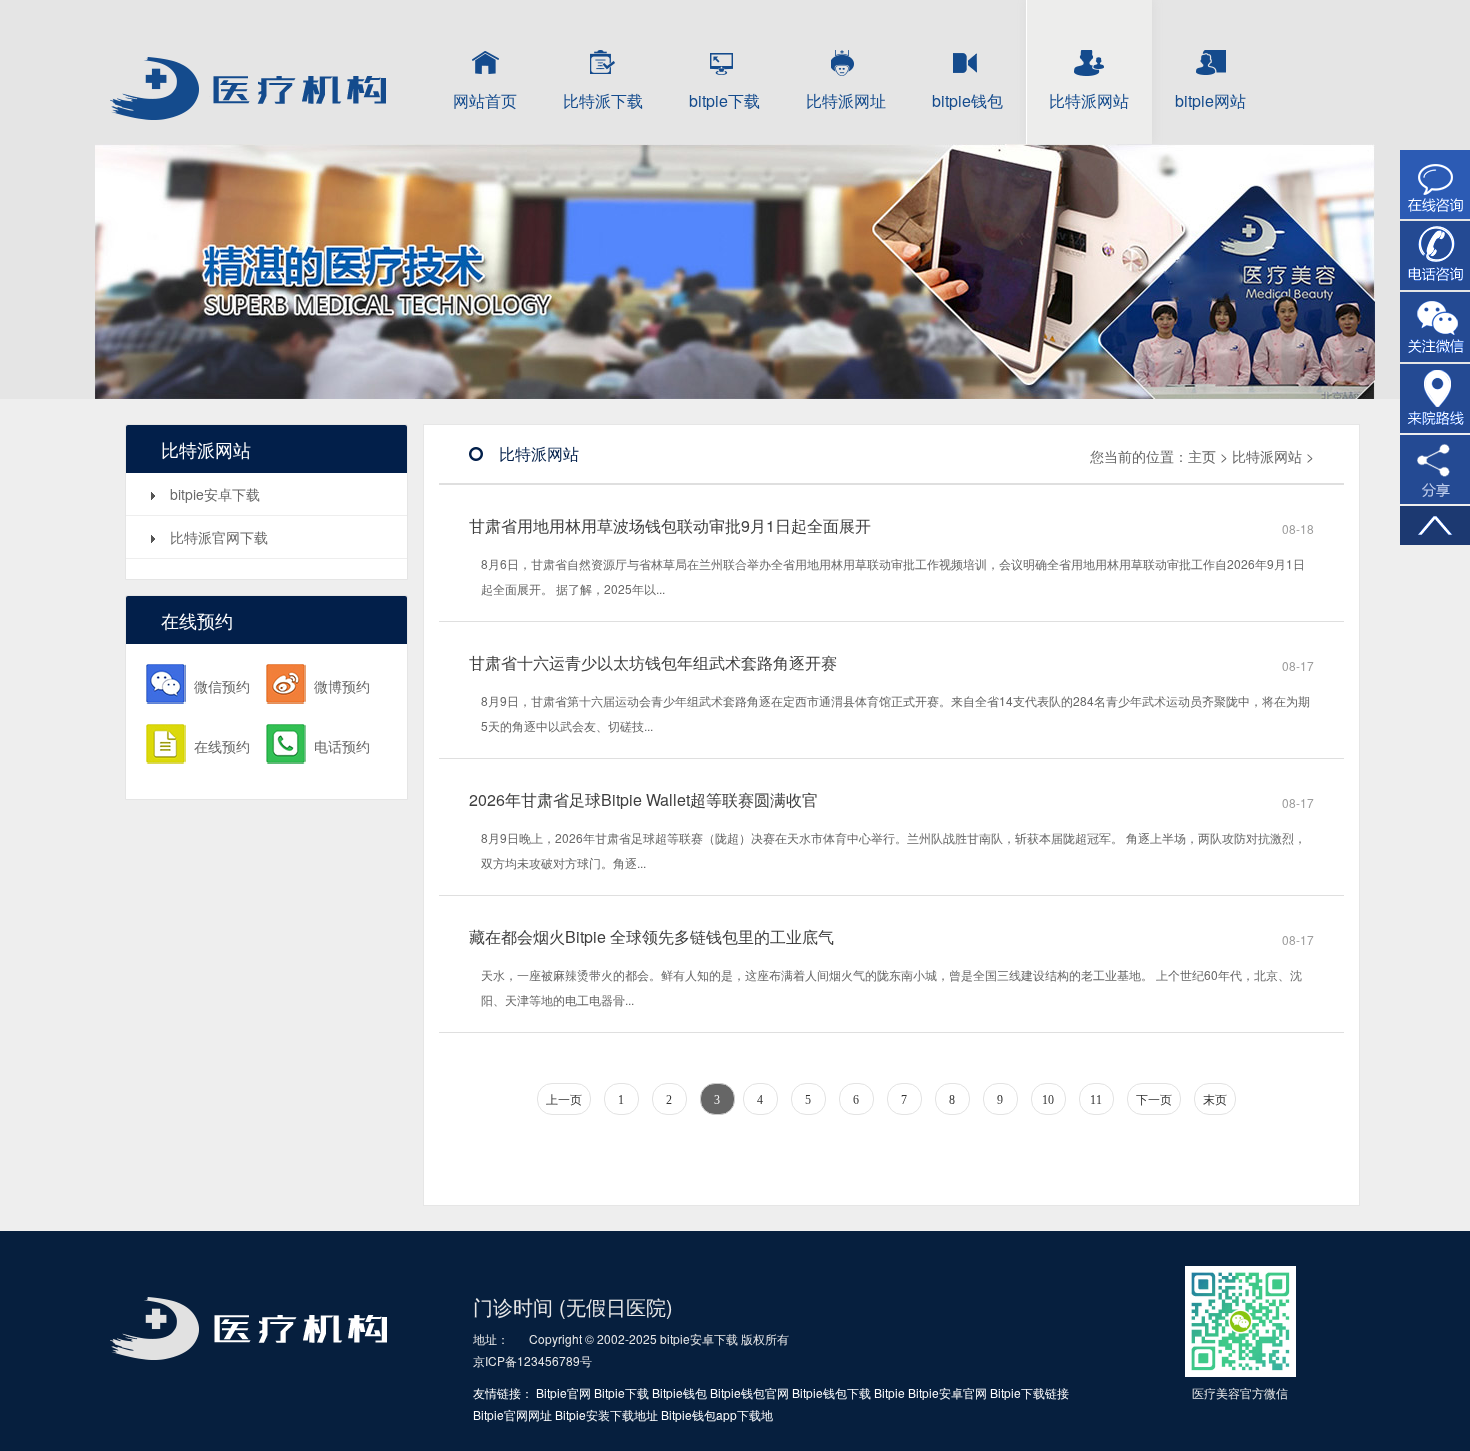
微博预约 (342, 686)
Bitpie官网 (563, 1392)
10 (1048, 1100)
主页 (1202, 456)
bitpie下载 (724, 100)
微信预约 (222, 686)
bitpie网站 (1210, 100)
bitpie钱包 (967, 100)
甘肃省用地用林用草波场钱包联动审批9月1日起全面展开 (670, 526)
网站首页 (485, 100)
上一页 (564, 1100)
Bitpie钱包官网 (749, 1392)
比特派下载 (603, 100)
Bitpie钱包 (679, 1392)
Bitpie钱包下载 (831, 1392)
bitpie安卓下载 (215, 494)
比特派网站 (1089, 100)
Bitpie (889, 1392)
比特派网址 (846, 100)
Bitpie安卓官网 (947, 1392)
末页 (1215, 1100)
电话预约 (342, 746)
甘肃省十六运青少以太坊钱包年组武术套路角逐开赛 (653, 663)
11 (1096, 1100)
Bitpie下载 (621, 1392)
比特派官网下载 (219, 537)
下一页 (1154, 1100)
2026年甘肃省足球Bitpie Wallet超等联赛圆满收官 (643, 800)
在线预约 (222, 746)
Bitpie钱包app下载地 (717, 1414)
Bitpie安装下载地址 (606, 1414)
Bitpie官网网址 (512, 1414)
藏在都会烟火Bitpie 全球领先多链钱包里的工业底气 (651, 937)
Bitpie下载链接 (1029, 1392)
